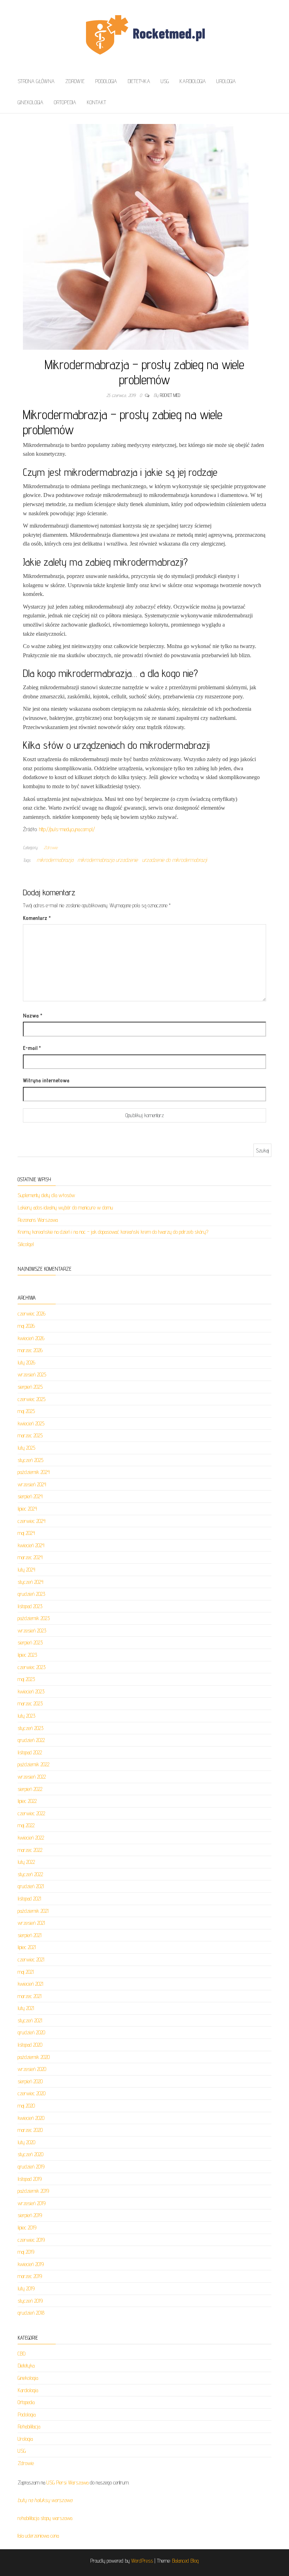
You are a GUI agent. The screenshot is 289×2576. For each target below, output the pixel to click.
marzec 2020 (30, 2130)
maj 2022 (26, 1825)
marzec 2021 (30, 1996)
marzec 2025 (30, 1435)
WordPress (142, 2561)
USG (165, 81)
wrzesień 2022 (32, 1777)
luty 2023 (26, 1716)
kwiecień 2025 (31, 1423)
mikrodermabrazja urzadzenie (108, 860)
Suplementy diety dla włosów (46, 1195)
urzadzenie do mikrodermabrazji (174, 860)
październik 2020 (34, 2057)
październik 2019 (33, 2191)
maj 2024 (26, 1533)
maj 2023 (26, 1679)
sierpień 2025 (30, 1387)
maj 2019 (26, 2252)
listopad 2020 (30, 2045)
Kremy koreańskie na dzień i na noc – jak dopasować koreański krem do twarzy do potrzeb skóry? (113, 1232)
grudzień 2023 (31, 1594)
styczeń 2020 (30, 2154)
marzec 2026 (30, 1350)
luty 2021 (26, 2008)
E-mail (32, 1048)
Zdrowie (75, 81)
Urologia (226, 81)
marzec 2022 (30, 1850)
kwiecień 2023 (31, 1691)
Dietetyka (139, 81)
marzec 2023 (30, 1703)
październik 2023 (34, 1618)
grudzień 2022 (31, 1740)
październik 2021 (33, 1911)
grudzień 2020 (31, 2032)
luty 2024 (26, 1570)
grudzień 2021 (31, 1886)
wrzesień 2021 (31, 1923)
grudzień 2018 (31, 2313)
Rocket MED (170, 395)
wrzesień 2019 (32, 2203)
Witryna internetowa (46, 1080)
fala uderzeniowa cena (38, 2536)
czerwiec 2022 (31, 1813)
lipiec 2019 (27, 2227)
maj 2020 (26, 2106)
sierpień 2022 (30, 1789)
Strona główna (36, 81)
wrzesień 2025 (32, 1374)
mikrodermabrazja (55, 860)
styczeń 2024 (30, 1582)
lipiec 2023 (27, 1655)
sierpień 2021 (30, 1935)
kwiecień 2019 (31, 2264)
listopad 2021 (29, 1899)
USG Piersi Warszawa (67, 2482)
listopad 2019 (30, 2179)
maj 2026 (26, 1326)
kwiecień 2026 (31, 1338)
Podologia (106, 81)
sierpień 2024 (30, 1496)
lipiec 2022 (27, 1801)
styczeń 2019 (30, 2301)
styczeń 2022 (30, 1874)
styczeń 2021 (30, 2020)
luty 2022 (26, 1862)
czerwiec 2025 (32, 1399)
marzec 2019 (30, 2276)
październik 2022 (33, 1764)
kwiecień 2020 (31, 2118)
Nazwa (33, 1016)
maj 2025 (26, 1411)
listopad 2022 (30, 1752)
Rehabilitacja (29, 2426)
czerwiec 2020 (32, 2093)
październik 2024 (34, 1472)
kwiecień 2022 (31, 1838)
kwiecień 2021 (30, 1984)
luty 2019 (26, 2288)
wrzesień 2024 (32, 1484)
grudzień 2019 (31, 2167)
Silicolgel (26, 1244)
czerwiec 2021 (31, 1959)
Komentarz (37, 918)
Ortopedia (65, 102)
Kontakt (96, 102)
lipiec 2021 (27, 1947)
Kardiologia (193, 81)
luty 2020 (26, 2142)
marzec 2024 (30, 1557)
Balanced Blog (185, 2561)
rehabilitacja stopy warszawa (45, 2518)
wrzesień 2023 (32, 1631)
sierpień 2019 (30, 2215)
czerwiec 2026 (32, 1314)
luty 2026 (26, 1362)
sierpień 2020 (30, 2081)
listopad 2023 (30, 1606)
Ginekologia (30, 102)
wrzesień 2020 (32, 2069)
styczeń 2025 (30, 1460)
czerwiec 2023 (32, 1667)
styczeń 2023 (30, 1728)
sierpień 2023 (30, 1642)
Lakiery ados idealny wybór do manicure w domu (65, 1208)
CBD (21, 2354)
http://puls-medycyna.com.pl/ (67, 829)
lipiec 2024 (27, 1509)
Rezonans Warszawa (38, 1220)
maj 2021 (26, 1972)
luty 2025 (26, 1448)
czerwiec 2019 (31, 2240)
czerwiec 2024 (32, 1521)
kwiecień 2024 (31, 1545)
